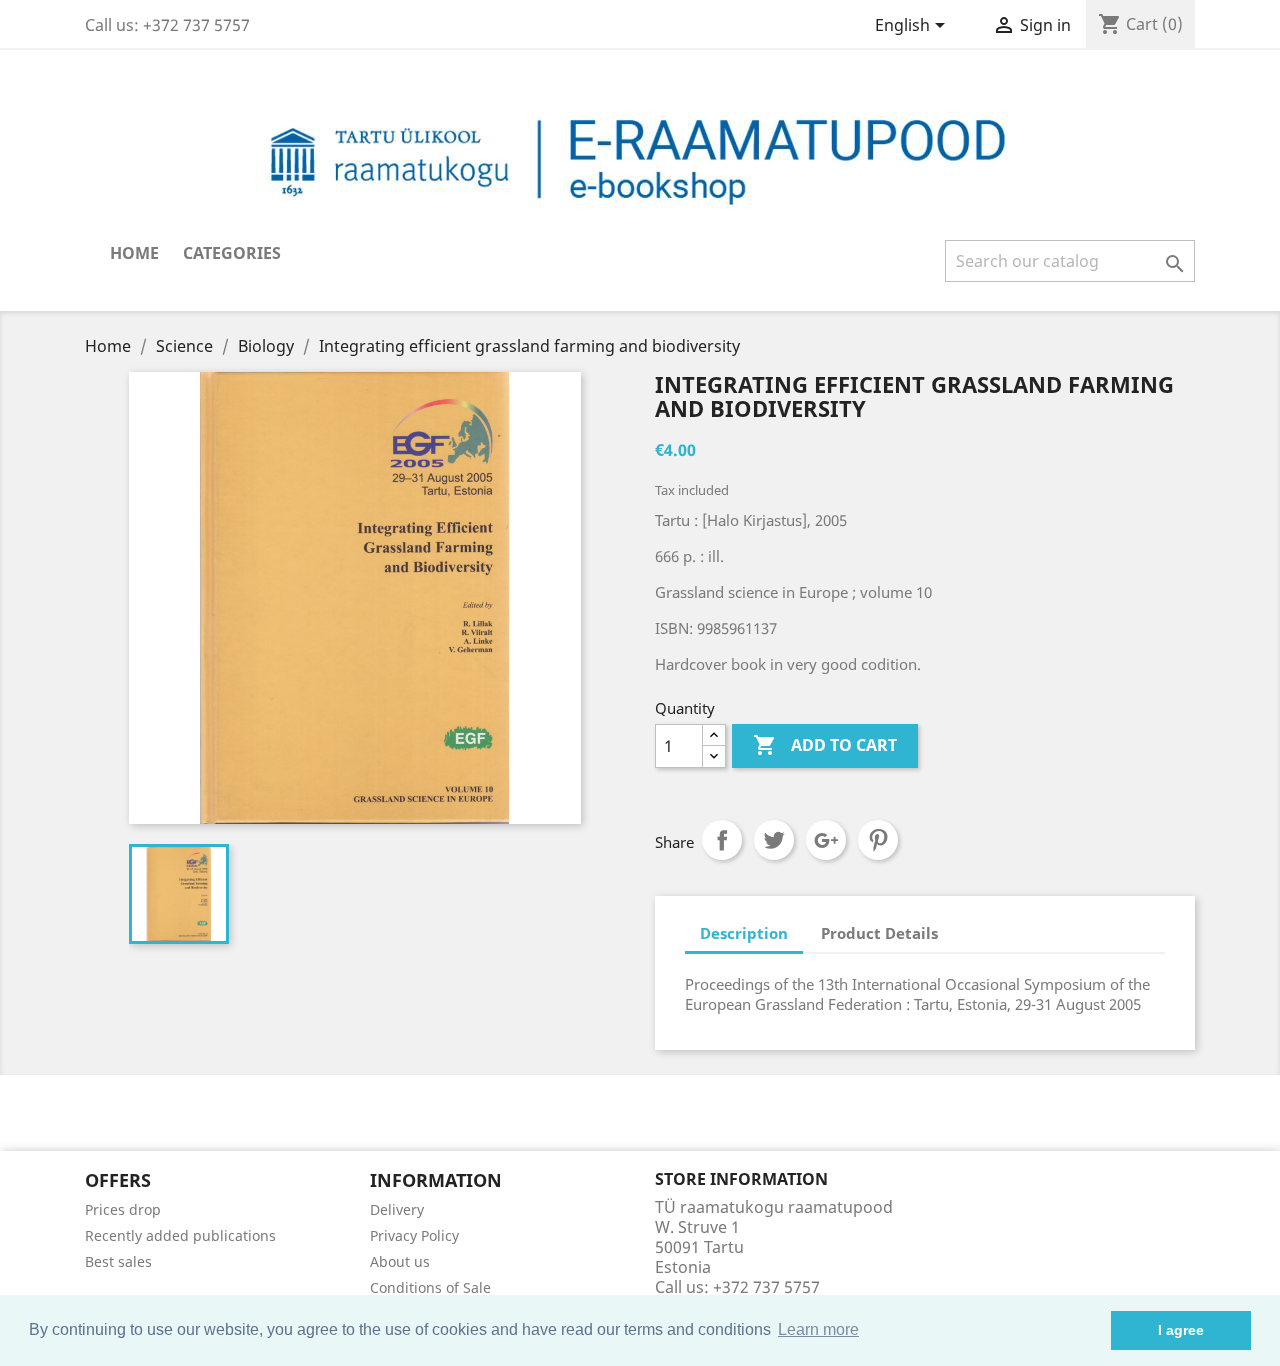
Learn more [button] (818, 1329)
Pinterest (878, 840)
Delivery (397, 1209)
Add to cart (825, 745)
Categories (232, 253)
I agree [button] (1181, 1330)
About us (400, 1261)
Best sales (118, 1261)
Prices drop (123, 1209)
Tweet (774, 840)
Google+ (826, 840)
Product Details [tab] (879, 933)
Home (134, 253)
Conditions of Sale (430, 1287)
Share (722, 840)
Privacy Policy (414, 1235)
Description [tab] (744, 933)
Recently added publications (180, 1235)
